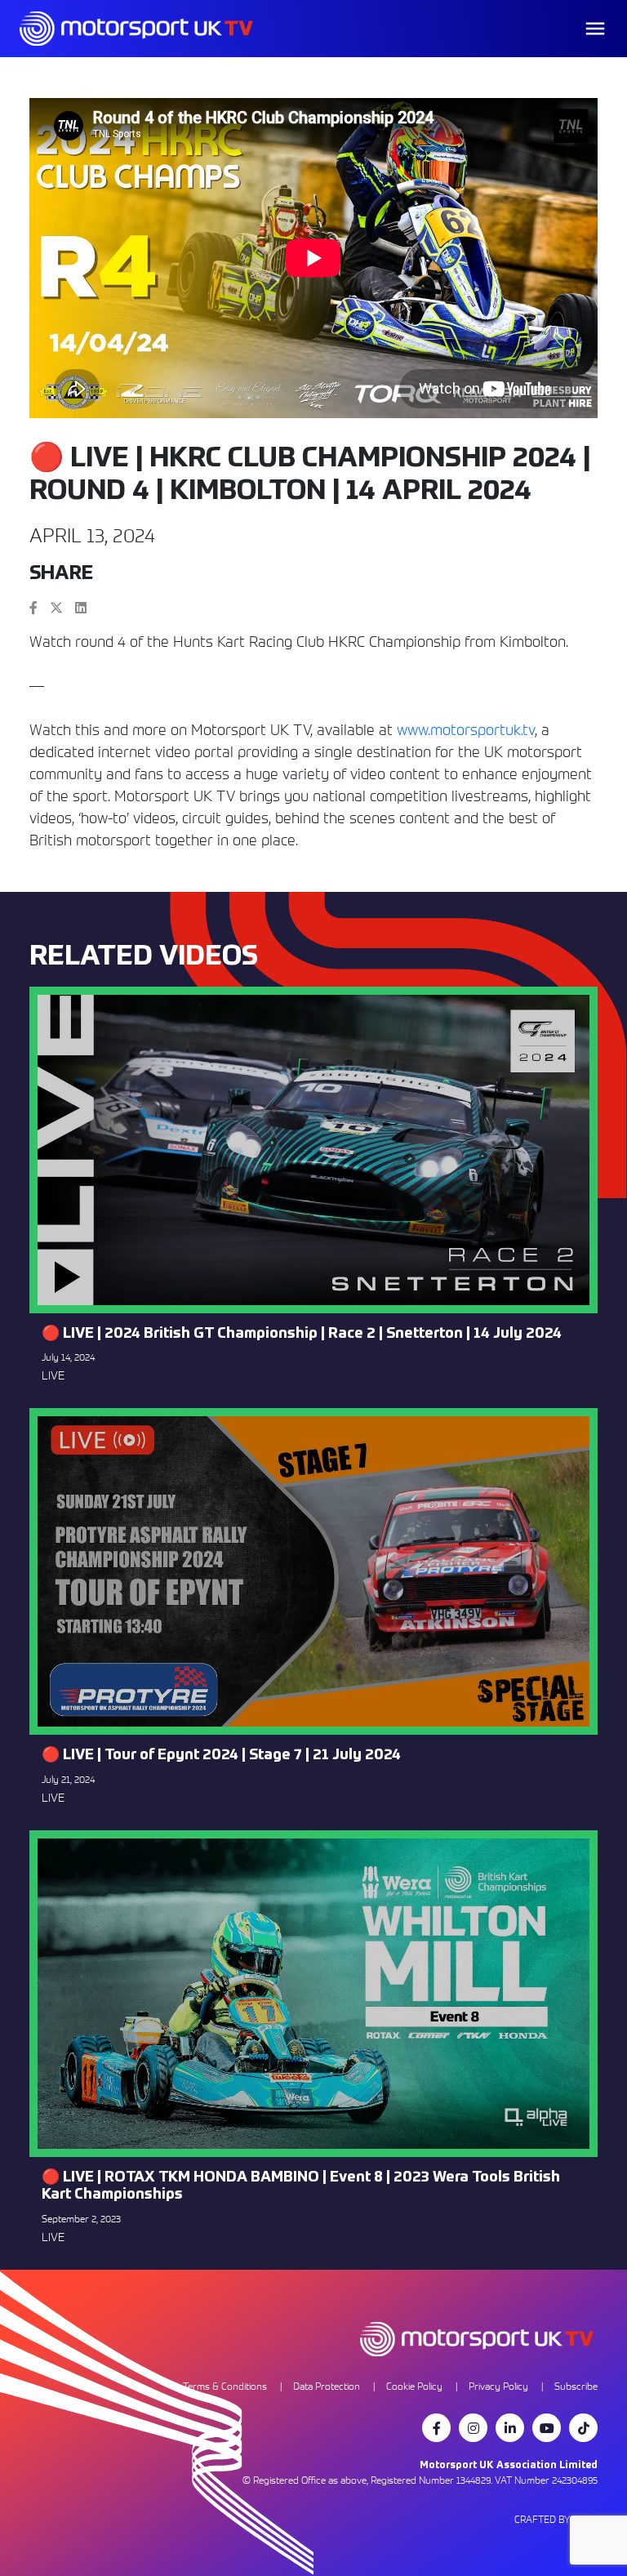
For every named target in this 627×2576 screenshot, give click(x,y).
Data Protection (327, 2386)
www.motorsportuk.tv (466, 730)
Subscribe (576, 2386)
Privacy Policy (498, 2386)
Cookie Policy (414, 2386)
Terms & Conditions (225, 2386)
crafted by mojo (556, 2519)
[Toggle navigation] (595, 29)
